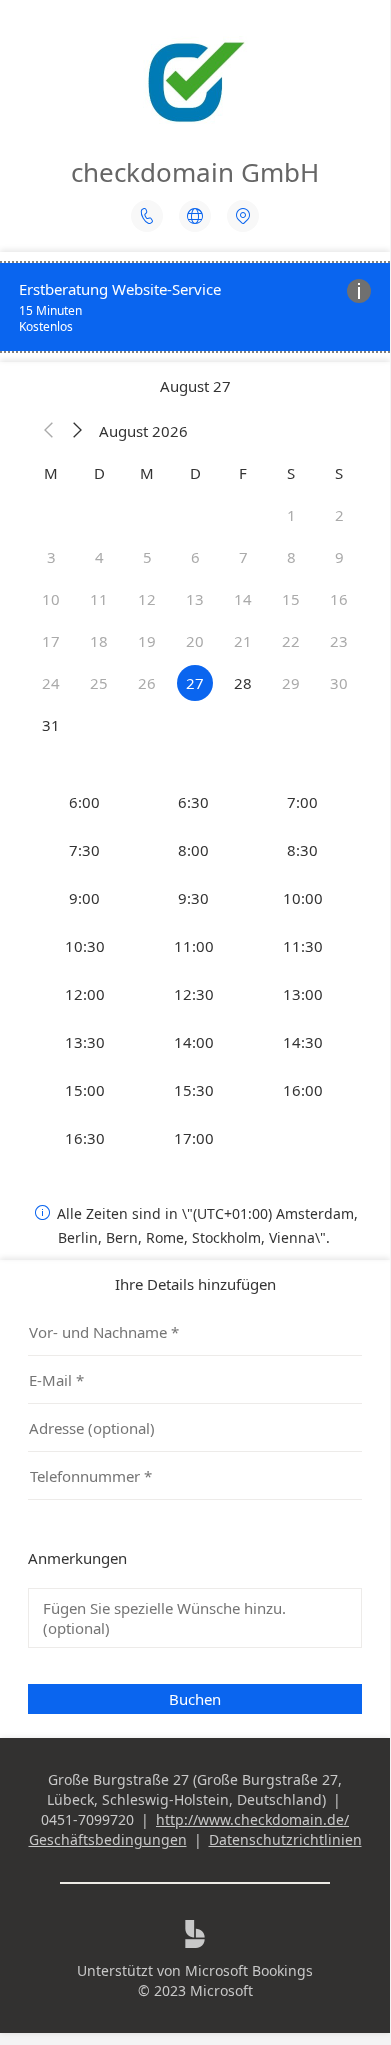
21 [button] (243, 641)
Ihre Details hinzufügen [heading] (195, 1284)
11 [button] (99, 599)
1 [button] (291, 515)
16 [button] (339, 599)
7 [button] (243, 557)
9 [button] (339, 557)
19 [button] (147, 641)
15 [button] (291, 599)
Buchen (195, 1699)
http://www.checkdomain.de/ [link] (252, 1819)
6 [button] (195, 557)
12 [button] (147, 599)
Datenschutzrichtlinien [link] (285, 1839)
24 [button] (51, 683)
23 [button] (339, 641)
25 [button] (99, 683)
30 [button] (339, 683)
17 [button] (51, 641)
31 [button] (51, 725)
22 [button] (291, 641)
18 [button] (99, 641)
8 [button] (291, 557)
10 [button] (51, 599)
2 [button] (339, 515)
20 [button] (195, 641)
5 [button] (147, 557)
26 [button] (147, 683)
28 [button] (243, 683)
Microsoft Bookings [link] (249, 1970)
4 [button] (99, 557)
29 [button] (291, 683)
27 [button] (195, 683)
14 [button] (243, 599)
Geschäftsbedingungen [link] (108, 1839)
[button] (49, 431)
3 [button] (51, 557)
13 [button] (195, 599)
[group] (195, 970)
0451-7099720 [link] (87, 1819)
